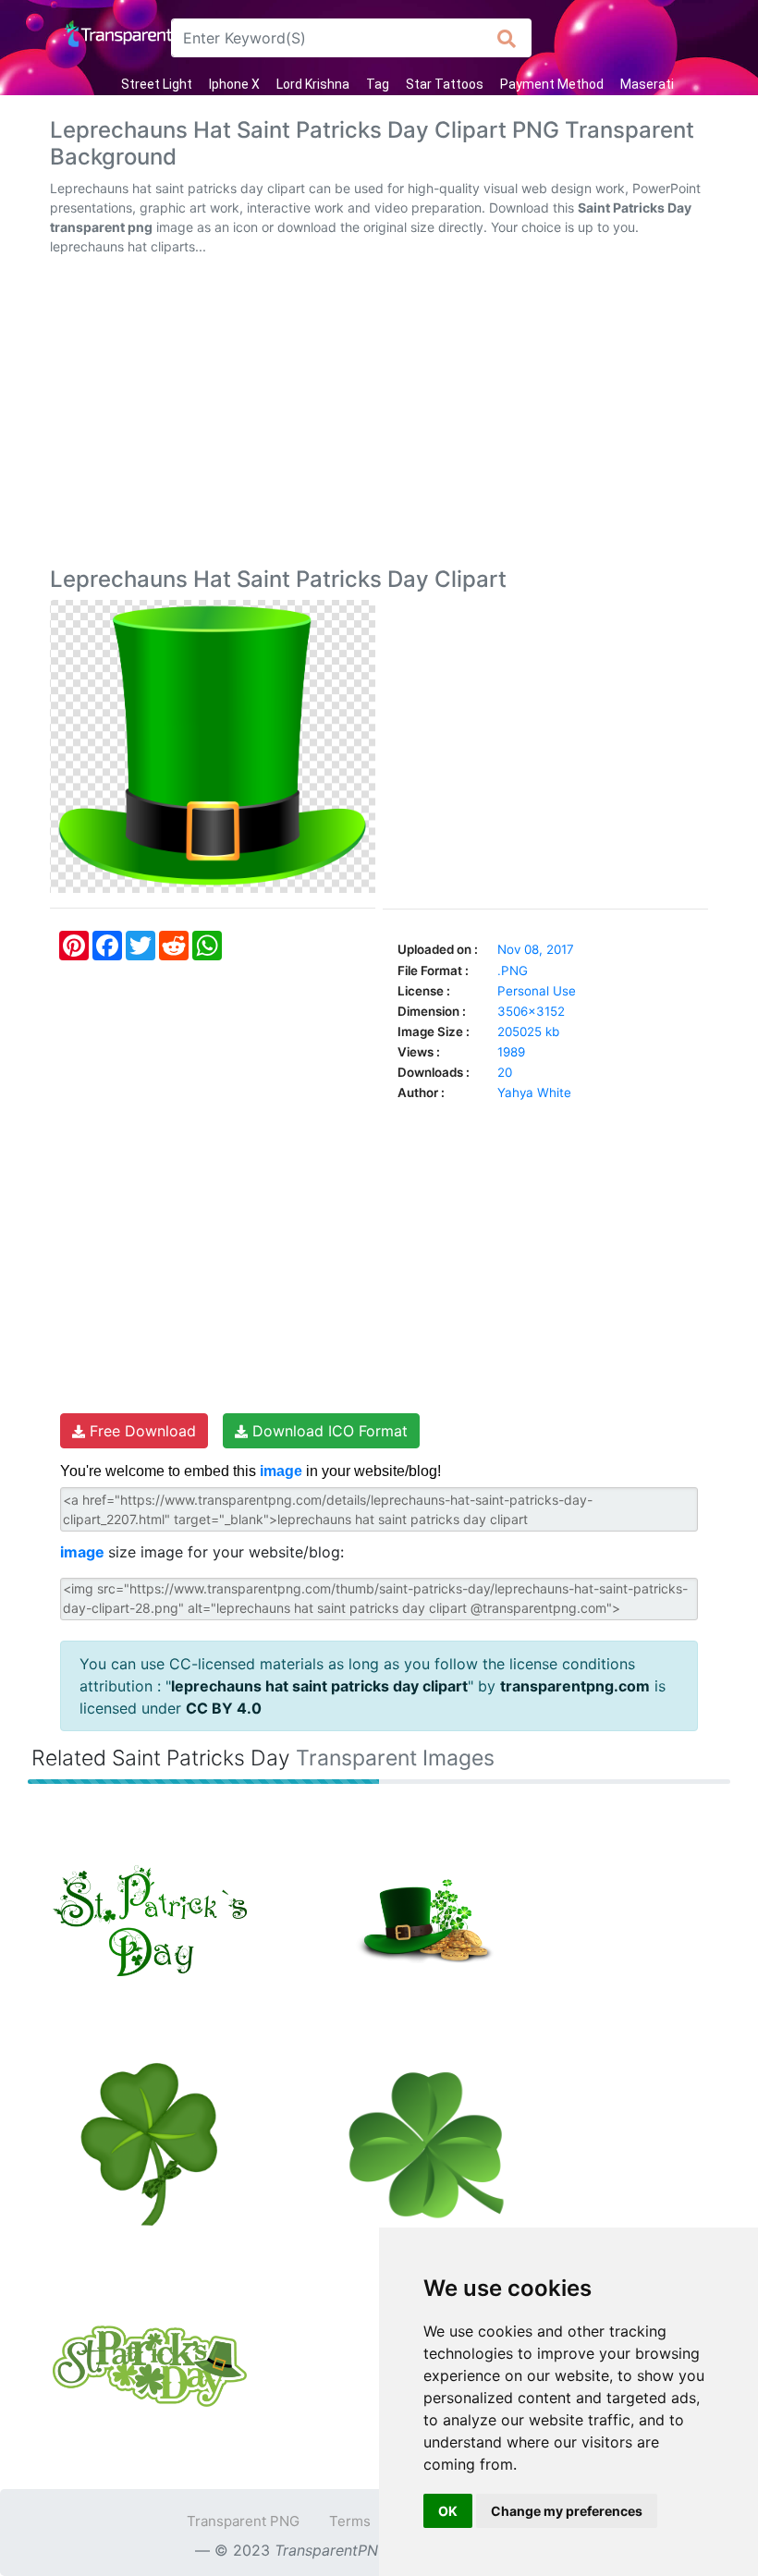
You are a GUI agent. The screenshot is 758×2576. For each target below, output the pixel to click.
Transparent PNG (243, 2521)
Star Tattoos (445, 84)
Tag (378, 84)
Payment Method (552, 84)
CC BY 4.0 (224, 1708)
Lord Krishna (313, 84)
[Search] (507, 38)
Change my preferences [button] (567, 2511)
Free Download (141, 1431)
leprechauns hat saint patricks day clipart (319, 1686)
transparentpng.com (575, 1686)
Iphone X (234, 84)
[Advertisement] (379, 415)
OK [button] (448, 2511)
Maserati (647, 84)
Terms (350, 2521)
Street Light (157, 84)
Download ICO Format (328, 1431)
